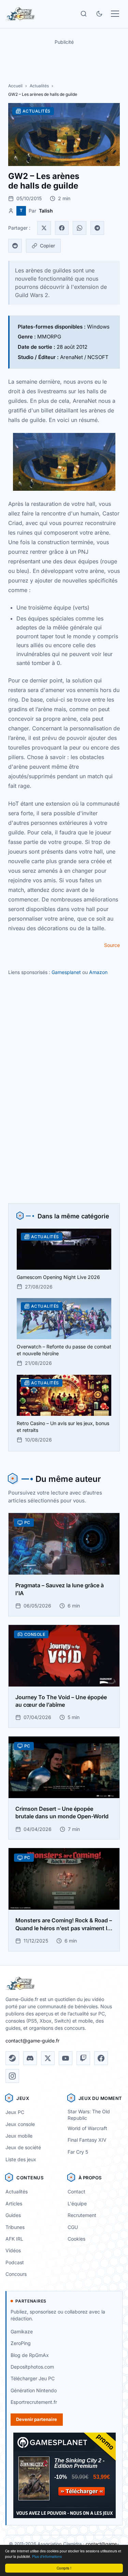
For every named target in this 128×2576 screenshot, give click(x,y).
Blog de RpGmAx (30, 2355)
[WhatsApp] (80, 228)
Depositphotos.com (32, 2367)
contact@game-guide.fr (32, 2041)
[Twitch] (83, 2058)
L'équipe (77, 2203)
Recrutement (82, 2215)
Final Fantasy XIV (87, 2140)
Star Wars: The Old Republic (89, 2115)
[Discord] (30, 2058)
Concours (16, 2274)
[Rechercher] (84, 14)
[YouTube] (66, 2058)
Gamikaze (22, 2331)
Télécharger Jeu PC (33, 2378)
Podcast (15, 2262)
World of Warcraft (87, 2128)
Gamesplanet (66, 972)
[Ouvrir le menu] (115, 14)
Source (112, 945)
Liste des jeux (21, 2159)
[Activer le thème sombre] (99, 14)
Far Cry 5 (78, 2152)
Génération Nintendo (34, 2390)
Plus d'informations (47, 2556)
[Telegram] (97, 228)
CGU (73, 2227)
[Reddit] (15, 246)
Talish (46, 211)
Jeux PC (15, 2112)
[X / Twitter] (48, 2058)
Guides (13, 2215)
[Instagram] (12, 2076)
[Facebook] (62, 228)
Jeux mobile (19, 2136)
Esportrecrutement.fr (34, 2402)
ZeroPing (21, 2343)
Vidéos (13, 2250)
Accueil (15, 86)
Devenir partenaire (37, 2419)
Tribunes (15, 2227)
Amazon (98, 972)
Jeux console (20, 2124)
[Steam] (12, 2058)
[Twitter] (44, 228)
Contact (76, 2191)
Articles (14, 2203)
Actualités (39, 86)
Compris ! (64, 2568)
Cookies (76, 2239)
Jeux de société (23, 2147)
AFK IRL (14, 2239)
